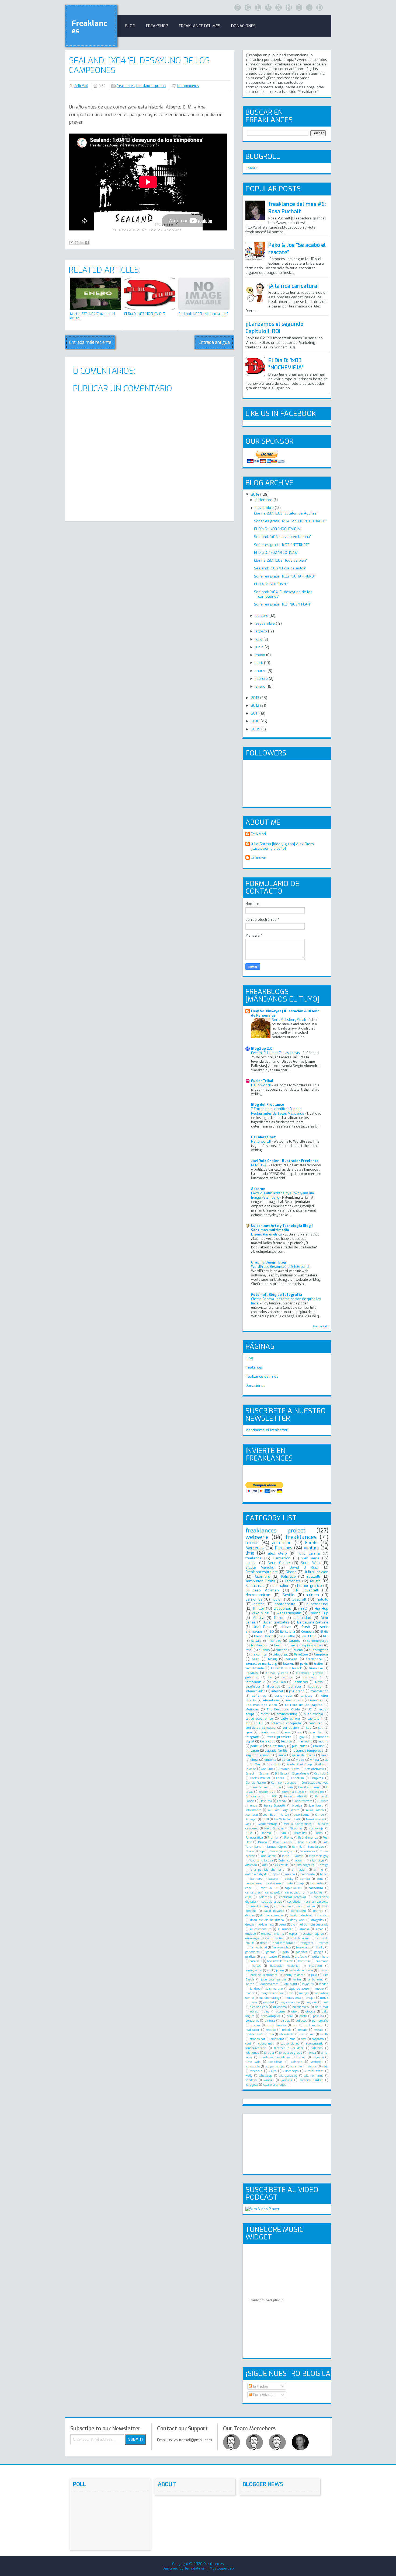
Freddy (282, 1801)
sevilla (324, 2034)
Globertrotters (302, 1801)
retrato (319, 2030)
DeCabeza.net (263, 1137)
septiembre (266, 623)
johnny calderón (294, 1975)
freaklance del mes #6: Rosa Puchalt (297, 208)
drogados (317, 1920)
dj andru (323, 1915)
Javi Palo (279, 1682)
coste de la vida (272, 1902)
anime (319, 1870)
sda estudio (287, 2034)
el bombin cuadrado (314, 1925)
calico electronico (259, 1718)
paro (290, 2016)
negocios (311, 2002)
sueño (298, 1650)
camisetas (317, 1883)
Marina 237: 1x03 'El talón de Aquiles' (286, 513)
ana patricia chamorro (268, 1870)
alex (265, 1865)
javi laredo (297, 1691)
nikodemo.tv (301, 2007)
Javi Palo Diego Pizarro (283, 1810)
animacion (299, 1870)
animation (281, 1586)
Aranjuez (316, 1700)
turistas (306, 1696)
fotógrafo (307, 1943)
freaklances (126, 86)
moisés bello (293, 1998)
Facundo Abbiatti (296, 1796)
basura (273, 1879)
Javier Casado (315, 1810)
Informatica (253, 1810)
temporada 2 (255, 1682)
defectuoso (299, 1911)
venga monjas (275, 2066)
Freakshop (157, 26)
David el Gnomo (310, 1787)
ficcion (277, 1599)
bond (320, 1879)
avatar (265, 1714)
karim (297, 1980)
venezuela (253, 2066)
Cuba (277, 1787)
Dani (290, 1787)
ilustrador (294, 1686)
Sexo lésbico (316, 1847)
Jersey (285, 1815)
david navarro (274, 1911)
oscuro (281, 2012)
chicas (286, 1627)
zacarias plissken (311, 2080)
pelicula (256, 1746)
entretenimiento (273, 1934)
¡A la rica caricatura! (293, 286)
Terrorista (293, 1581)
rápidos (287, 1677)
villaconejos (291, 2071)
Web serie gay (319, 1856)
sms (304, 2039)
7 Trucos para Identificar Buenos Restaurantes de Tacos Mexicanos (278, 1111)
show (254, 1760)
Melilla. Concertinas (298, 1824)
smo (293, 2039)
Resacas (252, 1673)
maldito (322, 1599)
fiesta (264, 1943)
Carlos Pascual (260, 1778)
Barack (250, 1774)
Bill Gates (281, 1774)
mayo (261, 655)
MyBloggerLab (222, 2568)
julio (259, 639)
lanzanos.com (269, 1984)
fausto (315, 1581)
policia (251, 1563)
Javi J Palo (309, 1636)
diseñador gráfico (309, 1673)
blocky (289, 1879)
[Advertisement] (128, 530)
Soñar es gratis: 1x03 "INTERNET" (282, 545)
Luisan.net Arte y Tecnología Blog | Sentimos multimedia (282, 1228)
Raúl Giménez (308, 1838)
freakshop (254, 1367)
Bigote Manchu (260, 1567)
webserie (257, 1537)
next (325, 2002)
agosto (262, 631)
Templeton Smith (260, 1581)
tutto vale (253, 2062)
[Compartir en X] (82, 243)
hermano (322, 1961)
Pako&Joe (301, 1654)
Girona (291, 1572)
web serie (310, 1558)
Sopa (262, 1851)
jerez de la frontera (264, 1975)
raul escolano (314, 2025)
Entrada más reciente (90, 342)
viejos (273, 2071)
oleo (267, 2012)
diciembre (264, 500)
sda (272, 2034)
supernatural (317, 1604)
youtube (286, 2080)
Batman (265, 1774)
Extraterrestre (255, 1796)
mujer (311, 1998)
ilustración (282, 1558)
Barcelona (288, 1632)
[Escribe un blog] (77, 243)
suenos (264, 1650)
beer (255, 1659)
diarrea (318, 1911)
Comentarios (263, 2395)
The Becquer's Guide (283, 1709)
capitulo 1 (315, 1718)
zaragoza (252, 2085)
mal (291, 1993)
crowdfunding (259, 1906)
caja (302, 1883)
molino (323, 1741)
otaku (295, 2012)
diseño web (268, 1732)
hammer (304, 1961)
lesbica (286, 1741)
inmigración (254, 1970)
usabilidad (276, 2062)
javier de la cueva (301, 1970)
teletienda (252, 2053)
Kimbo (319, 1815)
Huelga (297, 1806)
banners (256, 1879)
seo (312, 2034)
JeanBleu (269, 1815)
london (324, 1984)
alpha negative (304, 1865)
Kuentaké (316, 1668)
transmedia (283, 1696)
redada (287, 2030)
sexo (325, 1755)
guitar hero (320, 1957)
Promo (289, 1838)
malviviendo (319, 1691)
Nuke (249, 1833)
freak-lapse (304, 1947)
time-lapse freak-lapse (274, 2057)
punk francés (276, 2025)
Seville (289, 1595)
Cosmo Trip (319, 1613)
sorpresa (318, 2039)
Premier (273, 1838)
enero (261, 686)
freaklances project (151, 86)
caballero (275, 1883)
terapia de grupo (291, 2053)
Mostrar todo (321, 1326)
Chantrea (297, 1778)
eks (293, 1925)
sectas (259, 1604)
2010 (256, 721)
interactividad (255, 1691)
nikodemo (280, 2007)
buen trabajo (313, 1714)
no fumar (322, 2007)
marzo (261, 671)
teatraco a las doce (289, 2048)
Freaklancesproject (261, 1572)
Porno (319, 1833)
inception (315, 1966)
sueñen (282, 1650)
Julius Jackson (317, 1572)
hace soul (256, 1961)
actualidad (302, 1618)
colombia (265, 1897)
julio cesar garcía (273, 1980)
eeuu (282, 1925)
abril (260, 663)
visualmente (255, 1668)
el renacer (285, 1929)
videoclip (256, 2071)
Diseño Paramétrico (267, 1234)
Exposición (317, 1792)
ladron (250, 1984)
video (300, 1760)
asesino (290, 1874)
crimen (313, 1595)
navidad (269, 2002)
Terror (279, 1618)
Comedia (308, 1632)
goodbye (302, 1952)
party (303, 2016)
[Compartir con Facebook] (87, 243)
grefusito (301, 1957)
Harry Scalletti (275, 1806)
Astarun (258, 1189)
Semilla (297, 1847)
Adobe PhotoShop (299, 1764)
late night (290, 1984)
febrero (262, 679)
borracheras (254, 1883)
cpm (249, 1732)
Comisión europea (284, 1783)
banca (324, 1874)
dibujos (250, 1915)
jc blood (323, 1970)
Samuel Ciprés (277, 1847)
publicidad (300, 1746)
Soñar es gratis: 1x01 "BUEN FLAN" (283, 604)
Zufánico (284, 1861)
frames (324, 1943)
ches (248, 1897)
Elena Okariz (263, 1636)
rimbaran (252, 1751)
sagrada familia (276, 1751)
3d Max (255, 1764)
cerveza (291, 1659)
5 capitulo (274, 1764)
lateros (289, 1664)
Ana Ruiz (267, 1769)
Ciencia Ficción (256, 1783)
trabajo (301, 2057)
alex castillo (281, 1865)
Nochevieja (316, 1828)
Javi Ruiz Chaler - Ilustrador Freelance (285, 1161)
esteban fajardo (314, 1934)
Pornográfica (254, 1838)
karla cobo (268, 1741)
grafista (251, 1957)
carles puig (273, 1893)
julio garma (309, 1553)
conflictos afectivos (293, 1897)
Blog (130, 26)
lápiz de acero (299, 1989)
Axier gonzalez (276, 1622)
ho (270, 1677)
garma (271, 1952)
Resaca (263, 1842)
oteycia (310, 2012)
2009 (256, 729)
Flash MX (265, 1801)
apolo (276, 1874)
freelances (259, 1645)
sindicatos (277, 2039)
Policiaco (288, 1576)
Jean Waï (252, 1815)
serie (282, 1755)
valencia (297, 2062)
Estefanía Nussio (293, 1792)
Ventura (311, 1548)
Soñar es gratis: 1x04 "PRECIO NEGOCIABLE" (290, 521)
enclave (251, 1934)
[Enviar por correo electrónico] (71, 243)
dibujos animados (272, 1915)
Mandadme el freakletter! (267, 1430)
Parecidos (300, 1833)
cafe (290, 1883)
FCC (274, 1796)
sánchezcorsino (256, 2048)
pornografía (320, 2021)
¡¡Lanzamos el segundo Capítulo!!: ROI (274, 328)
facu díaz (316, 1732)
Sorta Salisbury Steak (289, 1020)
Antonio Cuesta (289, 1769)
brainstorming (287, 1714)
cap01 (249, 1888)
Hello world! (261, 1085)
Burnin (311, 1543)
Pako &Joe (260, 1613)
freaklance (314, 1659)
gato (286, 1952)
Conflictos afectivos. (315, 1783)
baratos (294, 1641)
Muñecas (252, 1709)
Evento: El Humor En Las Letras (276, 1053)
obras (254, 2012)
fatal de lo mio (300, 1938)
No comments (188, 86)
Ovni (283, 1833)
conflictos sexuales (260, 1728)
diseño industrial (300, 1915)
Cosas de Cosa (259, 1787)
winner (269, 2080)
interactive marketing (261, 1664)
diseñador (253, 1686)
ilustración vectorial (285, 1966)
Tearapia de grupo (283, 1851)
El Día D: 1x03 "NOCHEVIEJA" (286, 364)
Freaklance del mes (200, 26)
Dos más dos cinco (261, 1705)
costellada (294, 1902)
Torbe (286, 1856)
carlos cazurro (295, 1893)
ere (288, 1732)
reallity (318, 1746)
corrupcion (291, 1728)
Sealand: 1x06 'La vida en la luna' (282, 537)
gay (302, 1737)
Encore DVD (267, 1792)
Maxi (249, 1824)
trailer (319, 1664)
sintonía (270, 1760)
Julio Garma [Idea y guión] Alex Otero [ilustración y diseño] (282, 846)
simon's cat (258, 2039)
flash (306, 1627)
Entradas (260, 2386)
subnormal (266, 2044)
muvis (324, 1998)
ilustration (316, 1686)
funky (320, 1947)
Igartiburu (316, 1806)
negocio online (290, 2002)
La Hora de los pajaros (304, 1705)
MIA (298, 1819)
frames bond (258, 1947)
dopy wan (297, 1920)
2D (326, 1760)
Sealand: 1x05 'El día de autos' (280, 568)
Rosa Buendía (282, 1842)
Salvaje (256, 1641)
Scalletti (313, 1576)
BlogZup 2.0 (262, 1049)
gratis (286, 1957)
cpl (320, 1728)
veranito (296, 2066)
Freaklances (89, 27)
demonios (254, 1599)
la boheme (316, 1980)
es (300, 1732)
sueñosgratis (319, 1650)
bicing (272, 1659)
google (319, 1952)
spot (248, 2044)
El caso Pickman (262, 1590)
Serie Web (310, 1563)
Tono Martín (268, 1856)
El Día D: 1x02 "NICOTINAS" (276, 553)
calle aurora (290, 1718)
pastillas (318, 2016)
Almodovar (271, 1700)
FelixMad (81, 86)
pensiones (252, 2021)
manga (304, 1993)
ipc (269, 1970)
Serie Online (279, 1563)
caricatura (316, 1888)
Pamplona (321, 1654)
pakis (304, 1664)
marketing (305, 1741)
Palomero (262, 1576)
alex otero (277, 1553)
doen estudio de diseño (267, 1920)
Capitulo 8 (321, 1774)
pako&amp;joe (271, 2016)
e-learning (267, 1925)
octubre (262, 616)
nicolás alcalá (259, 2007)
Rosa (319, 1682)
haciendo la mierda (280, 1961)
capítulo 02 (254, 1723)
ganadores (252, 1952)
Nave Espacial (274, 1828)
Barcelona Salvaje (313, 1622)
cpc (309, 1728)
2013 (256, 698)
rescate (303, 2030)
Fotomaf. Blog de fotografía (277, 1295)
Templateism (196, 2568)
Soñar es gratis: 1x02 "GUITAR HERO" (285, 576)
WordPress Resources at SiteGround (280, 1267)
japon (280, 1970)
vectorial (317, 2062)
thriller (259, 1609)
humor (252, 1543)
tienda (312, 2053)
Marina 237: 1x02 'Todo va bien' (280, 560)
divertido (274, 1686)
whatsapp (265, 2076)
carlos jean (317, 1893)
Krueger (251, 1819)
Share (250, 168)
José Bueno (302, 1815)
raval (249, 1650)
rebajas (271, 2030)
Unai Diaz (262, 1627)
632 (304, 1609)
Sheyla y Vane (277, 1673)
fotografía (252, 1737)
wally (249, 2076)
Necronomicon (258, 1595)
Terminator (308, 1851)
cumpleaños (283, 1906)
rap (295, 2025)
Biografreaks (301, 1774)
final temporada (284, 1943)
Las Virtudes (282, 1819)
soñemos (259, 1696)
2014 (256, 494)
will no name (314, 2076)
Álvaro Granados (274, 2085)
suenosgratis (315, 2044)
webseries (282, 1609)
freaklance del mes (262, 1376)
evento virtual (275, 1938)
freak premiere (279, 1737)
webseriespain (289, 1613)
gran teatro (269, 1957)
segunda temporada (309, 1751)
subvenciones (290, 2044)
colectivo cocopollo (286, 1723)
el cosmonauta (261, 1929)
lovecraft (299, 1599)
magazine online (272, 1993)
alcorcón (251, 1865)
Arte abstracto (315, 1769)
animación (282, 1543)
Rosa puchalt (307, 1842)
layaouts (308, 1984)
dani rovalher (306, 1906)
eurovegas (252, 1938)
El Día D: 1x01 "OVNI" (271, 584)
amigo (324, 1865)
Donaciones (243, 26)
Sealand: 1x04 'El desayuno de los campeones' (139, 65)
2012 (256, 706)
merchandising (269, 1998)
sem (302, 2034)
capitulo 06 (269, 1888)
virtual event (314, 2071)
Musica (258, 1618)
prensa (255, 2025)
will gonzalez (288, 2076)
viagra (312, 2066)
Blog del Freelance (268, 1105)
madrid (250, 1993)
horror (279, 1645)
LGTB (265, 1819)
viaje (325, 2066)
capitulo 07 (293, 1888)
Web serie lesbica (261, 1861)
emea (320, 1929)
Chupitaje (317, 1778)
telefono (317, 2048)
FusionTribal (262, 1081)
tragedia (318, 2057)
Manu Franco (315, 1819)
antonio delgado (256, 1874)
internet (277, 1691)
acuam (300, 1861)
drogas (250, 1925)
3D (272, 1632)
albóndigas (317, 1861)
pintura (270, 2021)
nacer (254, 2002)
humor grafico (309, 1586)
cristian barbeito (317, 1902)
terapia (269, 2053)
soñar (286, 1760)
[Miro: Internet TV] (262, 2209)
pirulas (285, 2021)
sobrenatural (286, 1604)
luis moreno (274, 1989)
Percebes (284, 1548)
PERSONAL (260, 1165)
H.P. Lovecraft (305, 1590)
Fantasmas (255, 1586)
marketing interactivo (307, 1645)
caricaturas (253, 1893)
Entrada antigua (214, 342)
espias (293, 1934)
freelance (253, 1558)
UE (310, 1709)
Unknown (258, 858)
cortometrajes (318, 1641)
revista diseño (255, 2034)
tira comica (259, 1654)
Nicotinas (296, 1828)
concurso (315, 1723)
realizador (252, 2030)
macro (319, 1989)
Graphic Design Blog (269, 1262)
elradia (304, 1929)
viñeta (315, 1760)
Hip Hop (322, 1609)
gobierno (252, 1677)
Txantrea (275, 1641)
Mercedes (255, 1548)
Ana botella (295, 1700)
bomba (305, 1879)
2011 (255, 713)
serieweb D (312, 1677)
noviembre (265, 508)
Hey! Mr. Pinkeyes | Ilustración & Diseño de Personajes (285, 1013)
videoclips (280, 1654)
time (250, 1553)
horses (256, 1966)
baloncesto (308, 1874)
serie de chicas (303, 1755)
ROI (326, 1636)
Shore (250, 1851)
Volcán (299, 1856)
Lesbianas (300, 1682)
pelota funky (277, 1746)
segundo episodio (259, 1755)
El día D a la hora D (287, 1668)
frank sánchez (282, 1947)
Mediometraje (268, 1824)
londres (255, 1989)
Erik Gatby (287, 1636)
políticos (301, 2021)
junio (260, 647)
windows (251, 2080)
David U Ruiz (304, 1567)
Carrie (280, 1778)
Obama (266, 1833)
